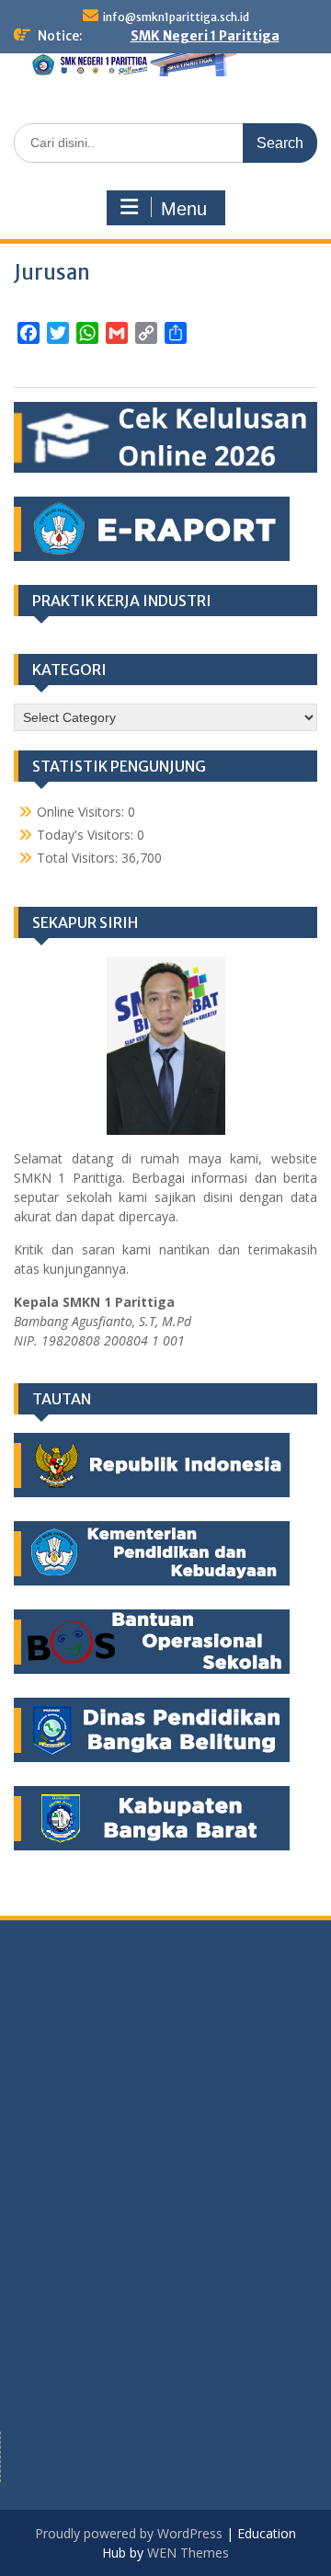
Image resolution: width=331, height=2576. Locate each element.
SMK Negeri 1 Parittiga (205, 36)
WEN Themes (188, 2553)
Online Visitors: (82, 812)
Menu (184, 209)
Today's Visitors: (87, 835)
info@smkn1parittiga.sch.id (176, 17)
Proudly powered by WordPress (129, 2533)
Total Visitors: (79, 858)
